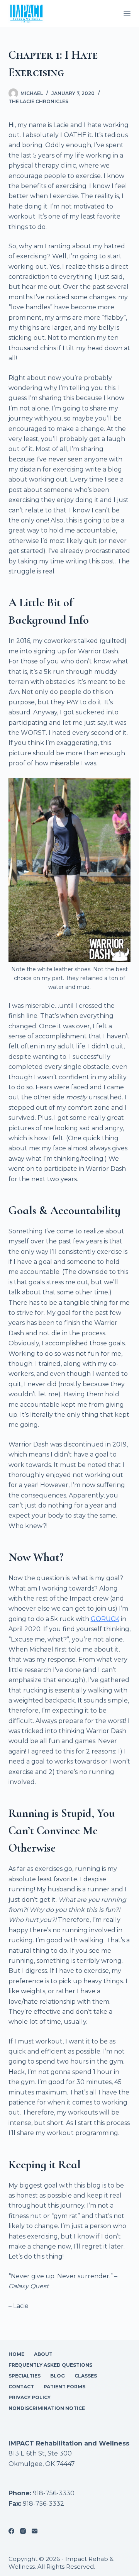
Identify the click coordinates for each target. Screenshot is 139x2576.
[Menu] (127, 14)
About (43, 2354)
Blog (58, 2376)
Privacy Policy (30, 2397)
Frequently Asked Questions (50, 2365)
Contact (21, 2387)
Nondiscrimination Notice (47, 2408)
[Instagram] (23, 2531)
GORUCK (105, 1619)
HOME (16, 2354)
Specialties (25, 2376)
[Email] (35, 2531)
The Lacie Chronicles (38, 101)
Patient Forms (64, 2387)
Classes (86, 2376)
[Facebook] (11, 2531)
